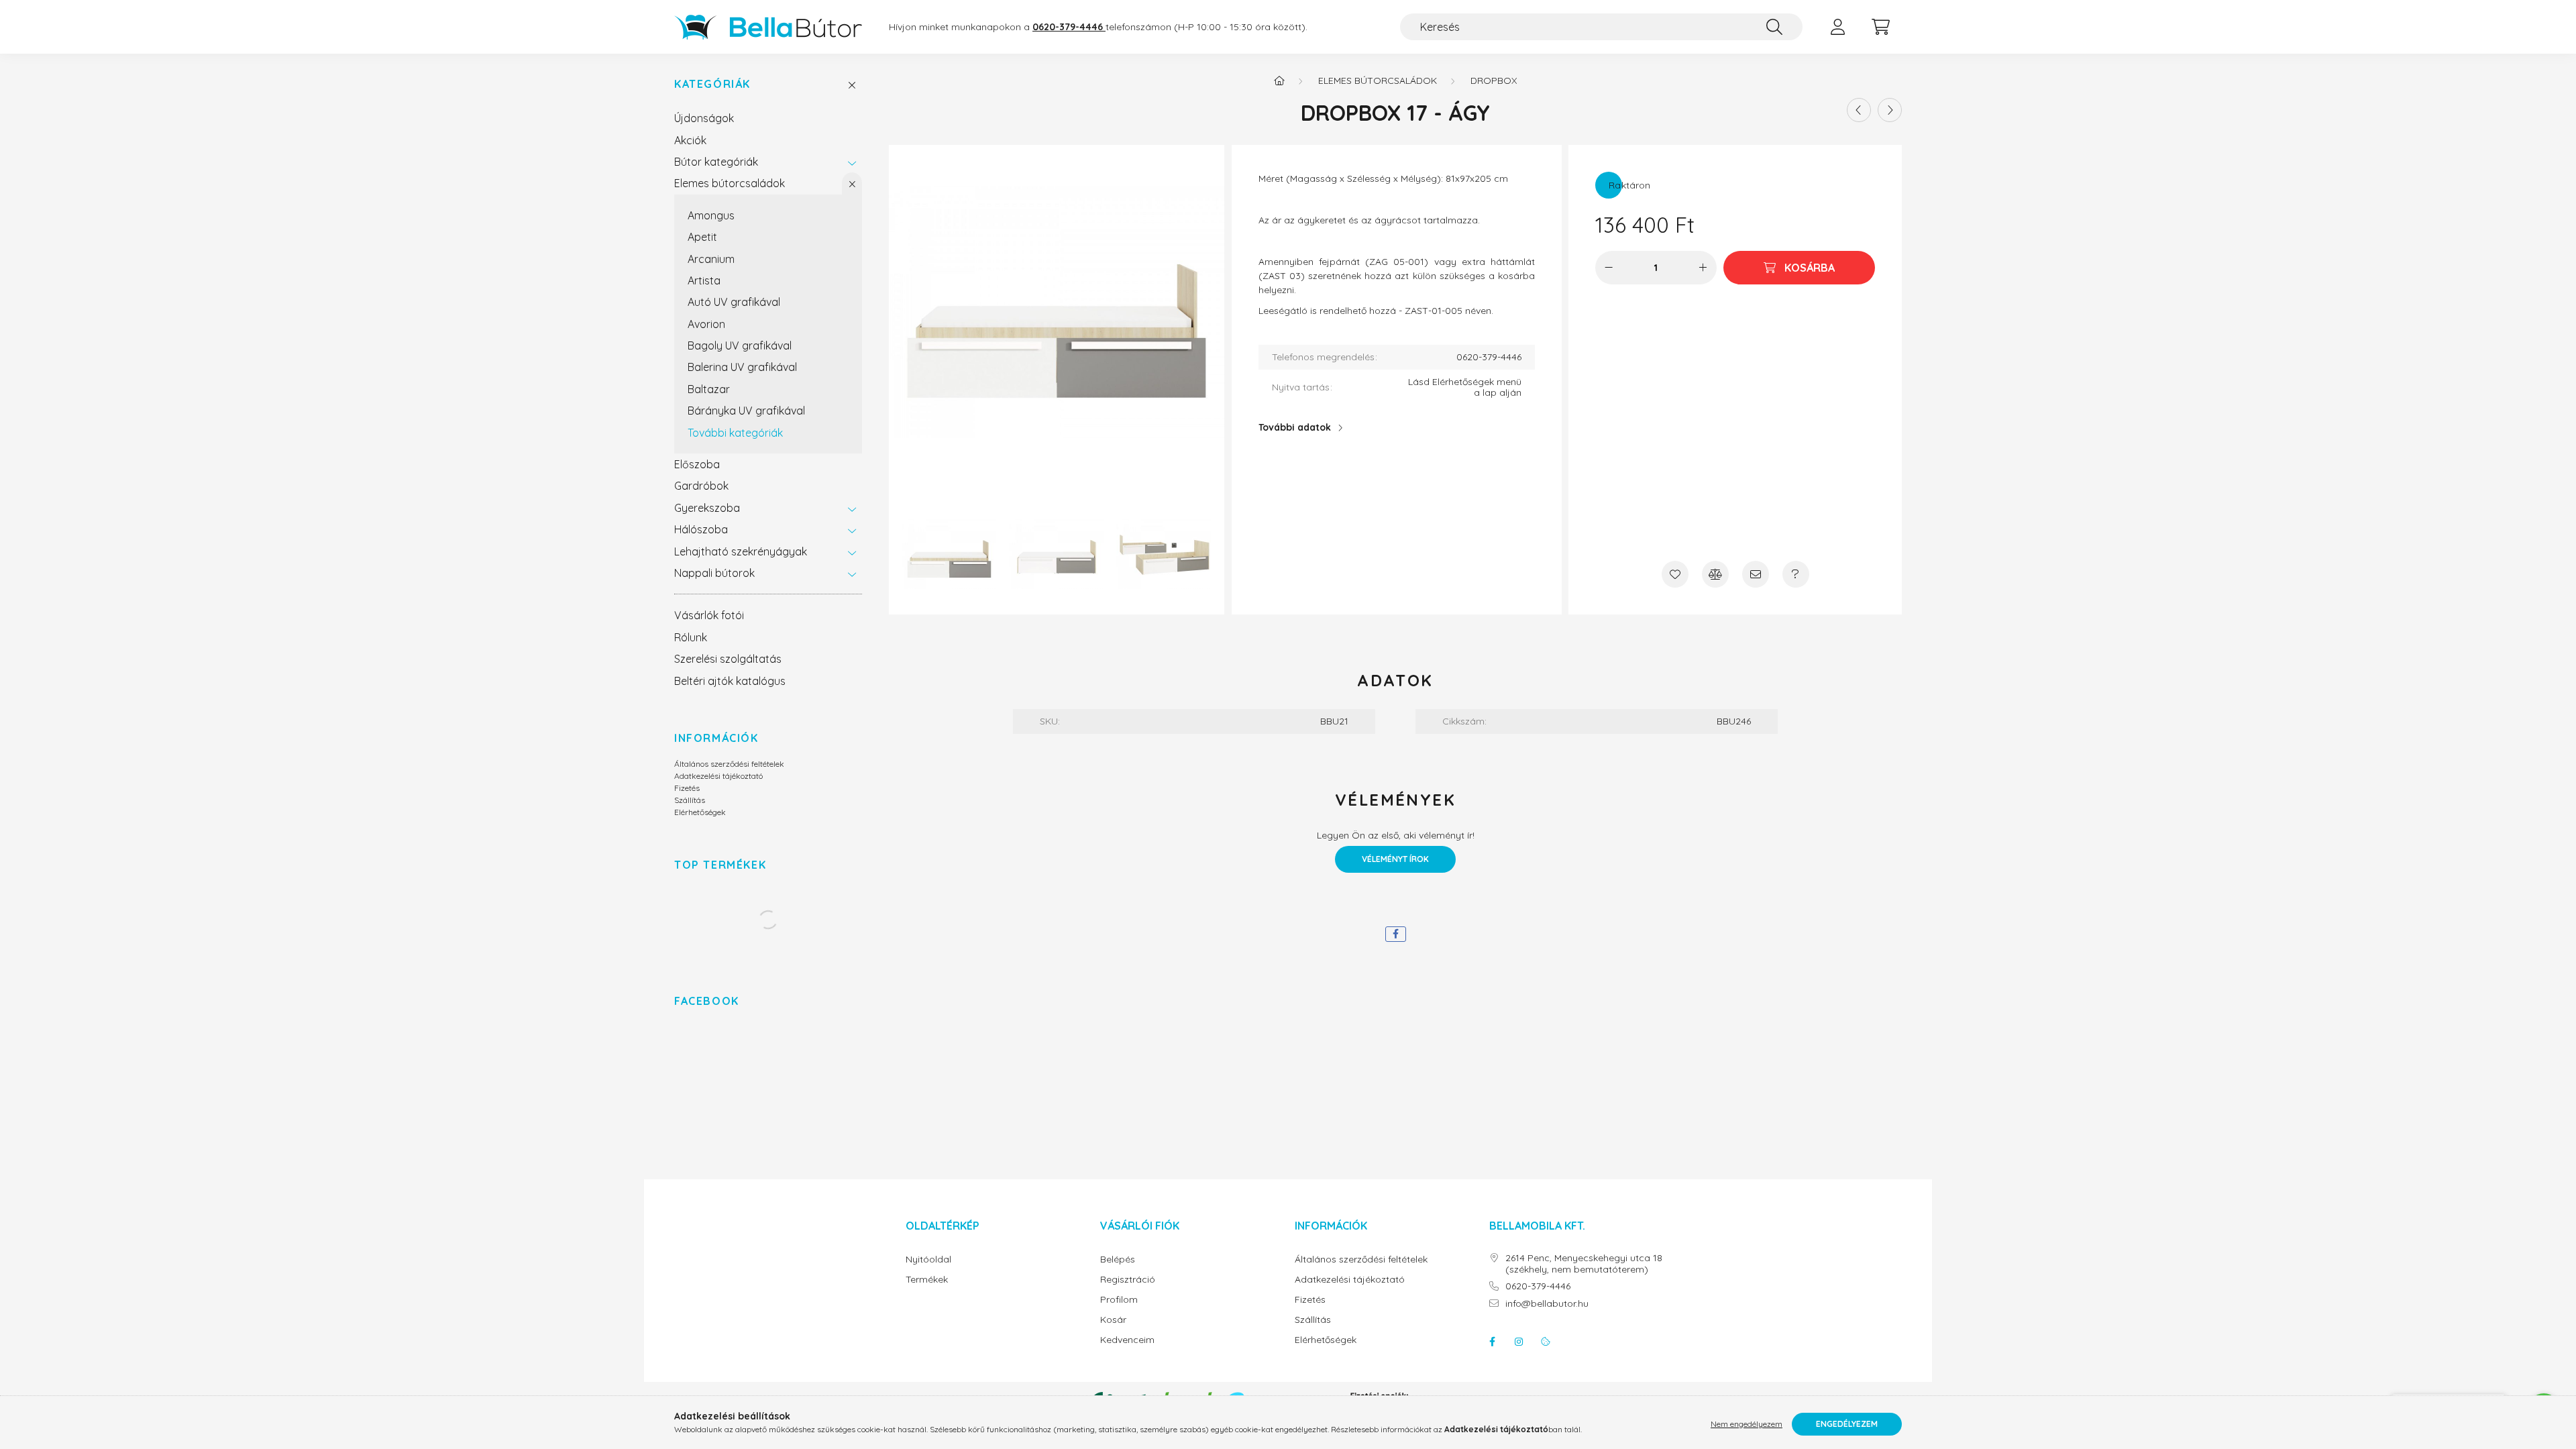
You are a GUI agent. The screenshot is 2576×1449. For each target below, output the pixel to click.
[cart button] (1880, 27)
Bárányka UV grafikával (746, 411)
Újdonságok (704, 118)
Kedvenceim (1127, 1340)
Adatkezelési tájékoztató (718, 776)
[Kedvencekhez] (1675, 574)
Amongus (711, 215)
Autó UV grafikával (734, 302)
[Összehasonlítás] (1715, 574)
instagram (1519, 1342)
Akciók (690, 140)
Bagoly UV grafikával (740, 345)
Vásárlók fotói (709, 615)
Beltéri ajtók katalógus (730, 681)
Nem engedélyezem (1747, 1424)
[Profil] (1837, 27)
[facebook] (1396, 934)
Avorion (706, 324)
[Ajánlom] (1756, 574)
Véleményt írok (1395, 859)
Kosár (1113, 1320)
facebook (1492, 1342)
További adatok (1295, 427)
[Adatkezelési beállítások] (1546, 1342)
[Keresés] (1774, 27)
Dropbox (1494, 80)
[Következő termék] (1890, 110)
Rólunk (691, 637)
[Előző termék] (1859, 110)
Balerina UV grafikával (742, 367)
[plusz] (1703, 268)
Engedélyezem (1847, 1424)
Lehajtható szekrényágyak (741, 551)
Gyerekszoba (707, 508)
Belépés (1118, 1259)
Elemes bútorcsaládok (730, 183)
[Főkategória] (1279, 80)
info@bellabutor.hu (1547, 1304)
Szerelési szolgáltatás (728, 659)
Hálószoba (701, 529)
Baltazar (709, 389)
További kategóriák (735, 433)
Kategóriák (712, 84)
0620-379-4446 (1538, 1286)
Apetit (702, 237)
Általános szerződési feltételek (729, 764)
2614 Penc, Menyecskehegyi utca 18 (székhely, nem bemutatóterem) (1584, 1264)
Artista (704, 280)
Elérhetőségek (700, 812)
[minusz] (1609, 268)
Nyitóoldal (928, 1259)
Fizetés (687, 788)
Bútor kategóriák (716, 162)
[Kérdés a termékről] (1796, 574)
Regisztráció (1128, 1280)
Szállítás (690, 800)
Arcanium (711, 259)
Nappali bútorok (714, 573)
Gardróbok (701, 486)
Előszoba (697, 464)
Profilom (1119, 1300)
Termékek (927, 1280)
